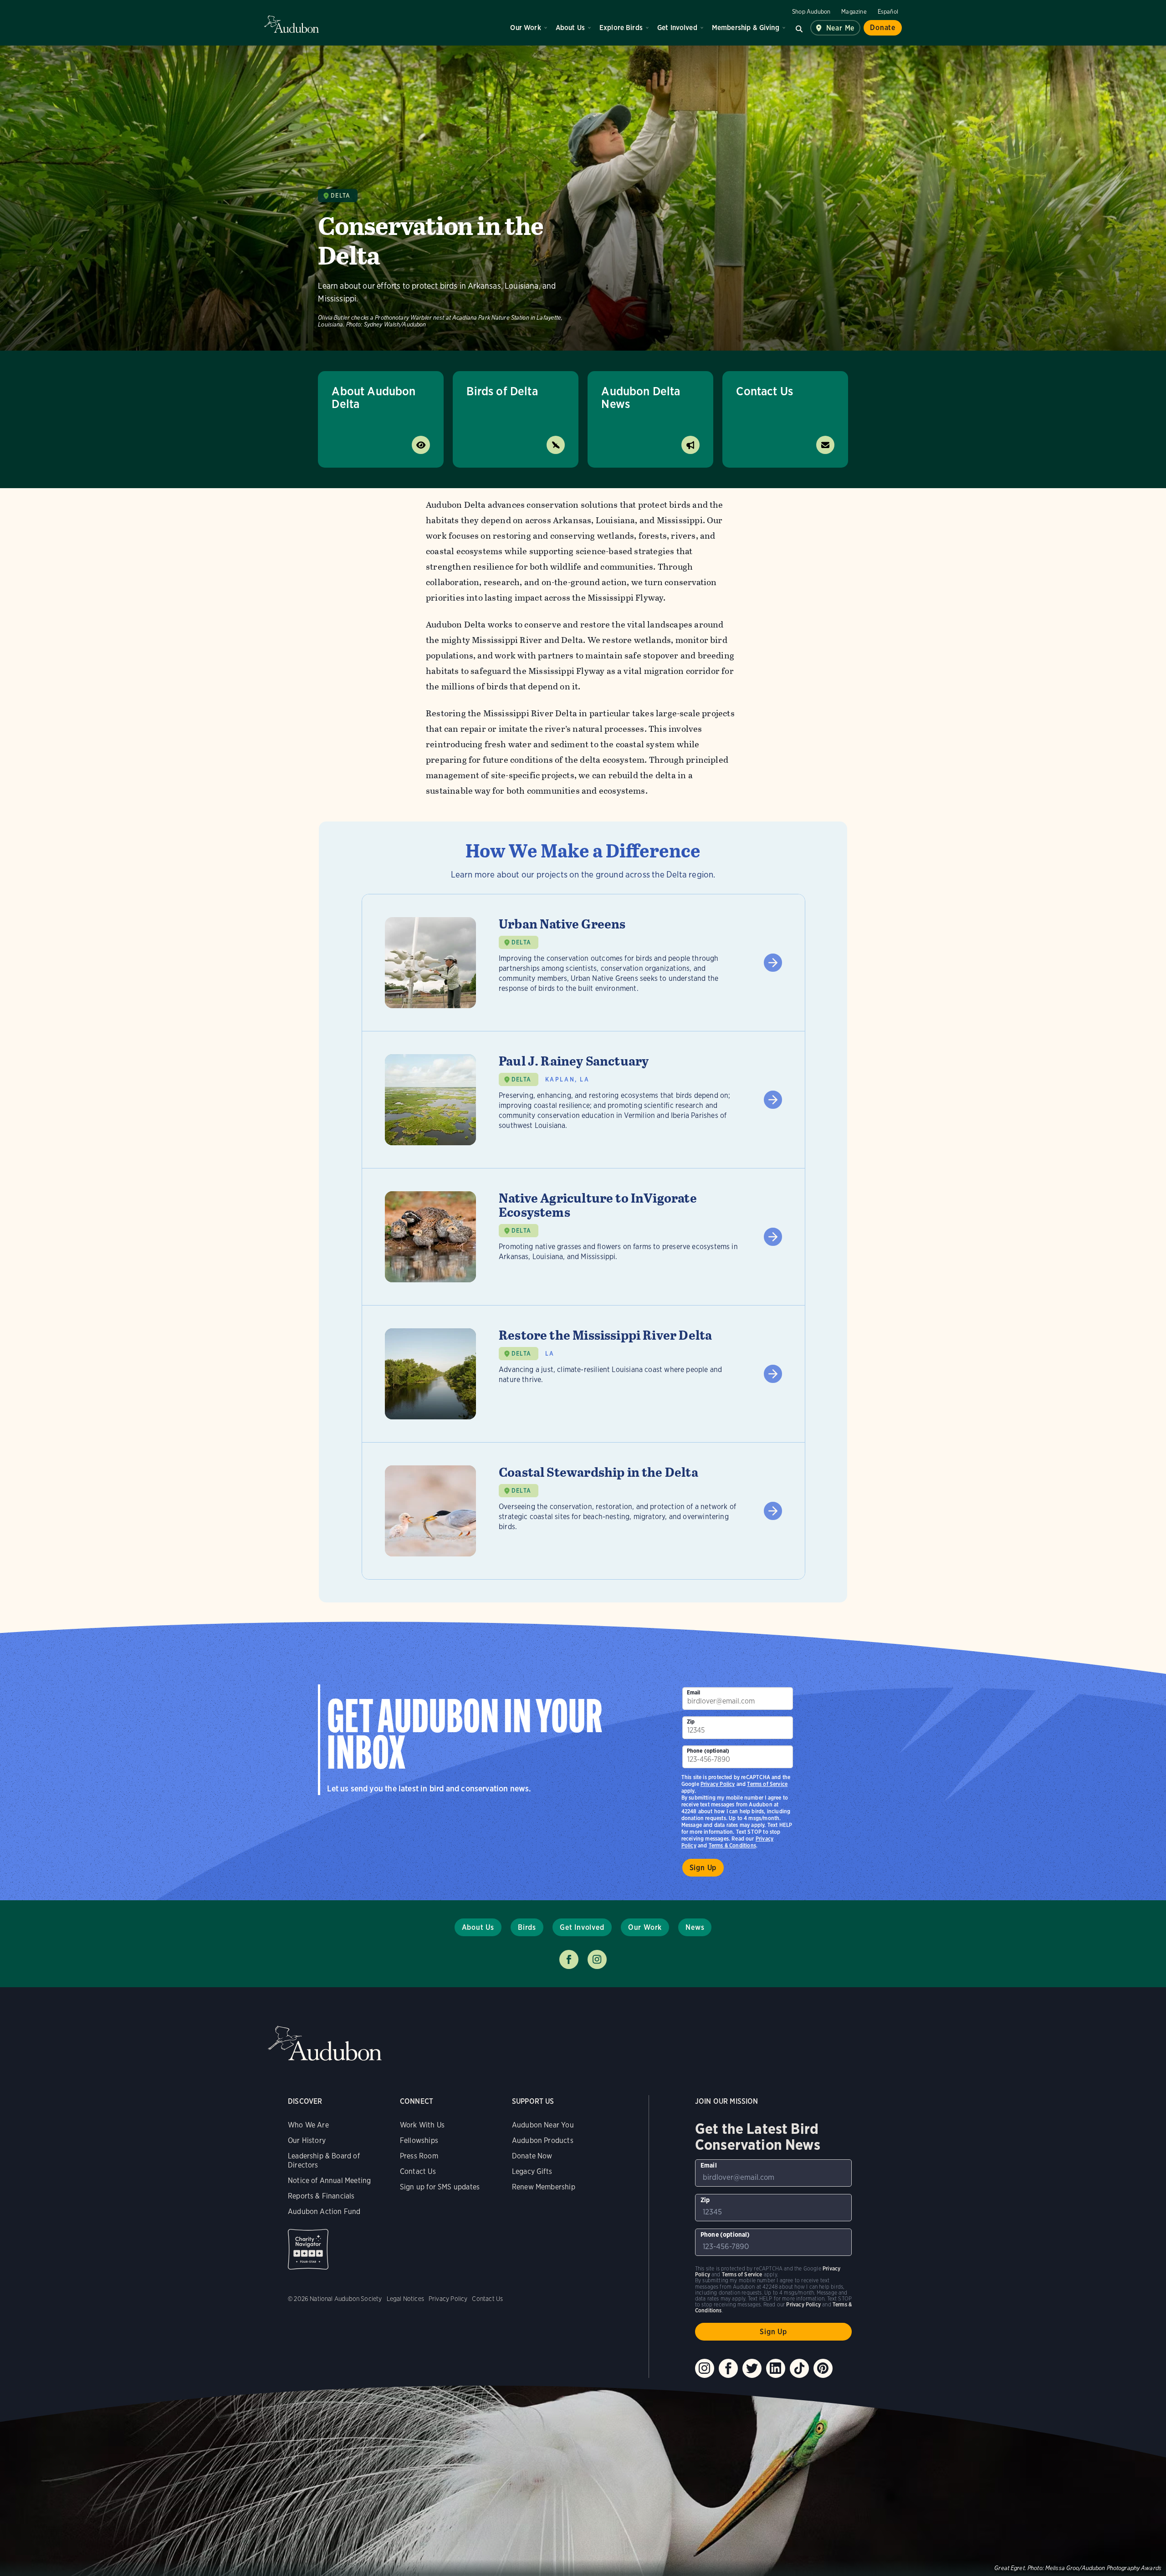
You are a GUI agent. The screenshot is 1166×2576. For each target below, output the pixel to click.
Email (694, 1692)
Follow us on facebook (569, 1959)
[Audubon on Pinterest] (823, 2368)
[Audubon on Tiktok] (799, 2368)
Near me (841, 28)
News (695, 1927)
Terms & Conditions (732, 1845)
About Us (570, 28)
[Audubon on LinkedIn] (776, 2368)
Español (888, 12)
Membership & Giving (746, 28)
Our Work (525, 28)
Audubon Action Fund (324, 2211)
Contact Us (765, 391)
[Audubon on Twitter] (752, 2368)
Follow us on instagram (597, 1959)
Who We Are (308, 2125)
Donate (883, 28)
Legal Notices (405, 2299)
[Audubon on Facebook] (728, 2368)
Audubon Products (543, 2140)
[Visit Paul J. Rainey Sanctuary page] (583, 1100)
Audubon (291, 24)
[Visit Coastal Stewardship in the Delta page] (583, 1511)
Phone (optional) (708, 1751)
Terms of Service (767, 1784)
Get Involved (677, 28)
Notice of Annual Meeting (329, 2181)
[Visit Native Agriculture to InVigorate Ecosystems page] (583, 1237)
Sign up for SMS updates (440, 2187)
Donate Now (532, 2156)
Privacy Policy (718, 1784)
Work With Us (422, 2125)
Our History (307, 2140)
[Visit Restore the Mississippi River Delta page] (583, 1374)
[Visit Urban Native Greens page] (583, 963)
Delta (340, 196)
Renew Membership (544, 2187)
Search (799, 28)
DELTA (521, 942)
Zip (691, 1722)
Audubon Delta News (641, 397)
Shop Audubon (811, 12)
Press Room (419, 2156)
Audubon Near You (543, 2125)
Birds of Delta (502, 391)
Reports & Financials (321, 2196)
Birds (527, 1927)
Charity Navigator (308, 2249)
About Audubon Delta (373, 397)
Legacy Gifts (532, 2171)
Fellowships (419, 2140)
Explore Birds (621, 28)
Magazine (854, 12)
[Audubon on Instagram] (705, 2368)
